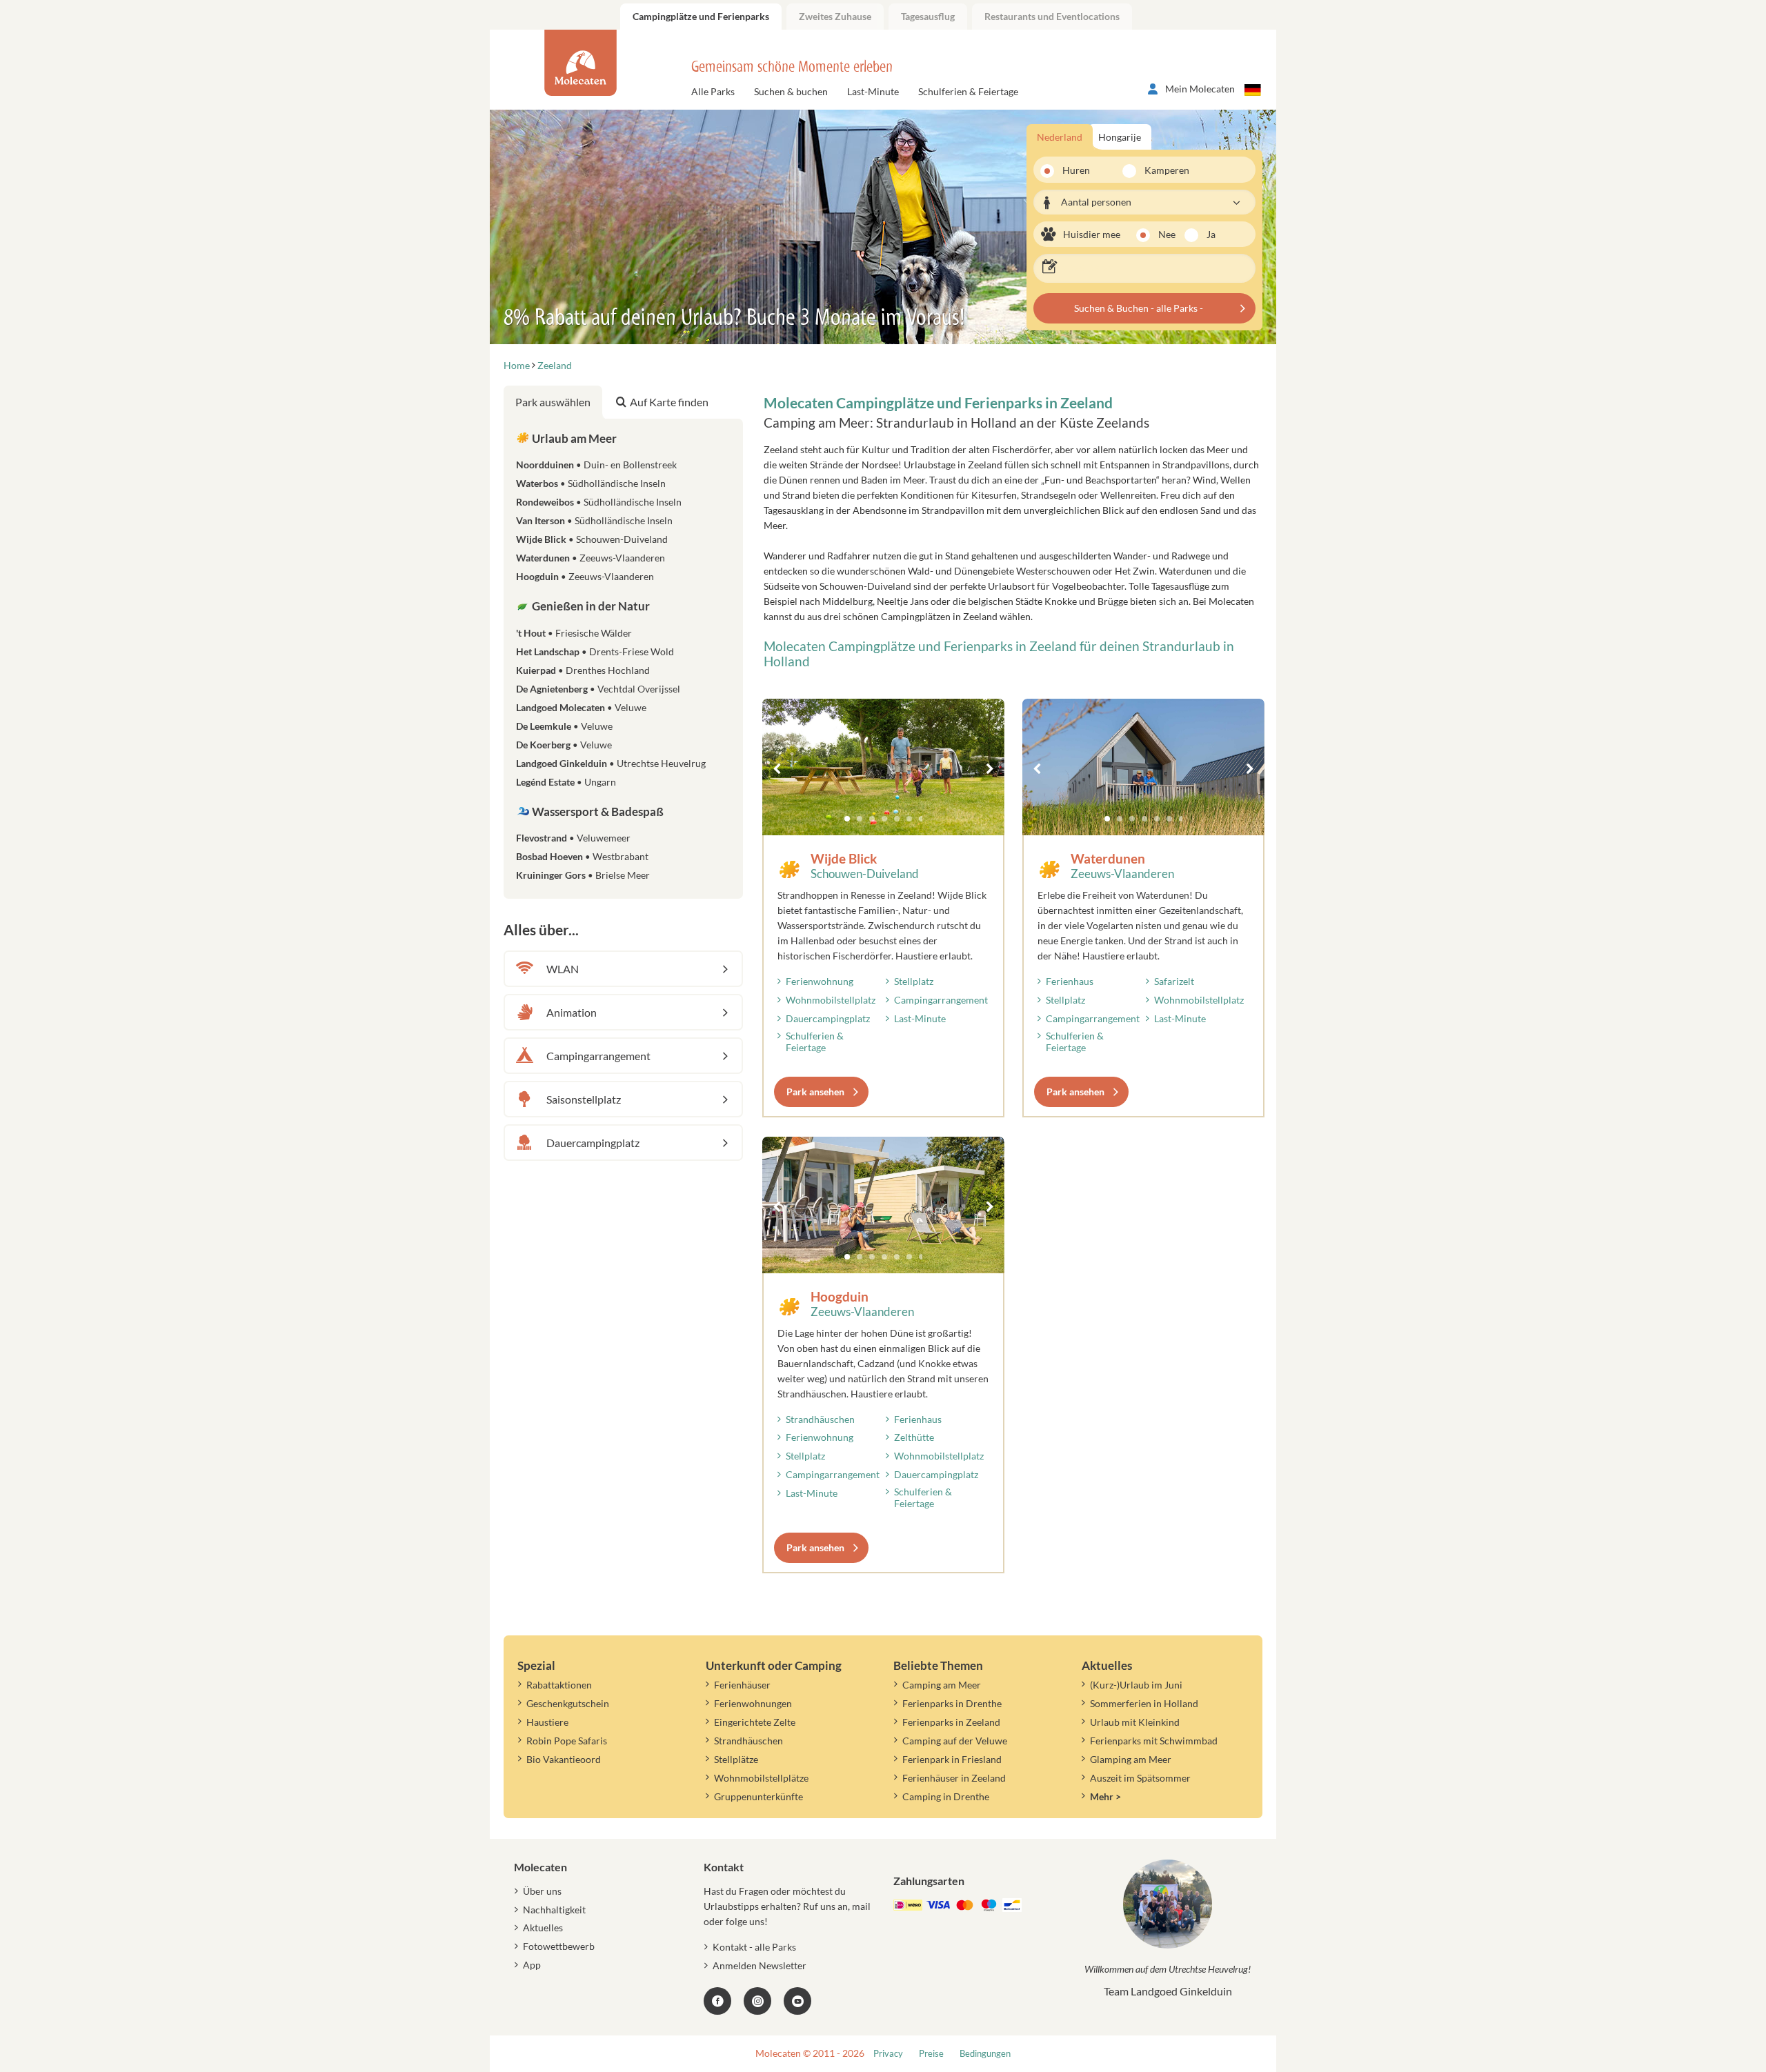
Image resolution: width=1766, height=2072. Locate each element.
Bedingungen (985, 2054)
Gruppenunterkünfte (758, 1796)
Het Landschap (595, 651)
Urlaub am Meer (573, 438)
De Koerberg (564, 745)
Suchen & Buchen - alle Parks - (1139, 308)
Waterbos (591, 483)
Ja (1211, 234)
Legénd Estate (566, 782)
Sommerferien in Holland (1144, 1703)
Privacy (888, 2054)
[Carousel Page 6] (909, 819)
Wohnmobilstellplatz (831, 1000)
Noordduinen (596, 465)
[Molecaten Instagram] (757, 2001)
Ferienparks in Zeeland (951, 1722)
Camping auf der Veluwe (955, 1741)
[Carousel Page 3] (872, 819)
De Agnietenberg (598, 689)
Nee (1167, 234)
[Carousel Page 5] (897, 819)
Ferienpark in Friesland (952, 1759)
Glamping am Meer (1131, 1759)
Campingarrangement (941, 1000)
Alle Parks (713, 91)
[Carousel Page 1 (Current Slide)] (847, 819)
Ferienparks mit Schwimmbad (1154, 1741)
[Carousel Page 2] (860, 819)
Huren (1076, 170)
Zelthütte (914, 1437)
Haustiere (547, 1722)
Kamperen (1159, 170)
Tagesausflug (928, 16)
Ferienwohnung (820, 981)
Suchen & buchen (791, 91)
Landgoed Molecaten (581, 707)
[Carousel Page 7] (922, 819)
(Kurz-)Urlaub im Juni (1136, 1685)
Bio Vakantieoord (564, 1759)
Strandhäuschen (820, 1419)
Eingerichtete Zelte (755, 1722)
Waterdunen (1108, 858)
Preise (931, 2054)
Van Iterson (594, 520)
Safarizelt (1174, 981)
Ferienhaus (1070, 981)
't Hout (574, 633)
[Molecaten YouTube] (797, 2001)
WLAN (563, 969)
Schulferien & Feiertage (968, 91)
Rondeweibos (599, 502)
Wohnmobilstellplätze (761, 1778)
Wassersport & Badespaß (597, 811)
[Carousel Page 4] (884, 819)
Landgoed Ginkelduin (611, 763)
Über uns (542, 1891)
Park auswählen (553, 402)
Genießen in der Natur (590, 606)
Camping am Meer (942, 1685)
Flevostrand (573, 838)
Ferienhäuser (742, 1685)
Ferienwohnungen (753, 1703)
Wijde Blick (844, 858)
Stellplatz (914, 981)
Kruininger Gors (583, 875)
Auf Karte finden (669, 402)
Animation (572, 1012)
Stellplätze (736, 1759)
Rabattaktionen (559, 1685)
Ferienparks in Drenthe (952, 1703)
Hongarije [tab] (1120, 137)
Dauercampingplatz (828, 1018)
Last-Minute (873, 91)
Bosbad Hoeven (582, 856)
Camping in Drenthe (946, 1796)
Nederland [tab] (1060, 137)
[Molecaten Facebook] (717, 2001)
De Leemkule (564, 726)
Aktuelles (543, 1927)
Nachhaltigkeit (554, 1910)
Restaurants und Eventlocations (1052, 16)
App (532, 1965)
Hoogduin (840, 1296)
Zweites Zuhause (835, 16)
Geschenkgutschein (568, 1703)
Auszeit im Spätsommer (1140, 1778)
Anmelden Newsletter (760, 1965)
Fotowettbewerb (559, 1946)
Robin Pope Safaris (567, 1741)
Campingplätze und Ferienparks (701, 16)
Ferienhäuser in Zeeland (954, 1778)
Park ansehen (815, 1092)
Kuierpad (583, 670)
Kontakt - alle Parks (754, 1947)
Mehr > (1105, 1796)
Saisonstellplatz (584, 1099)
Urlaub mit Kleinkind (1135, 1722)
